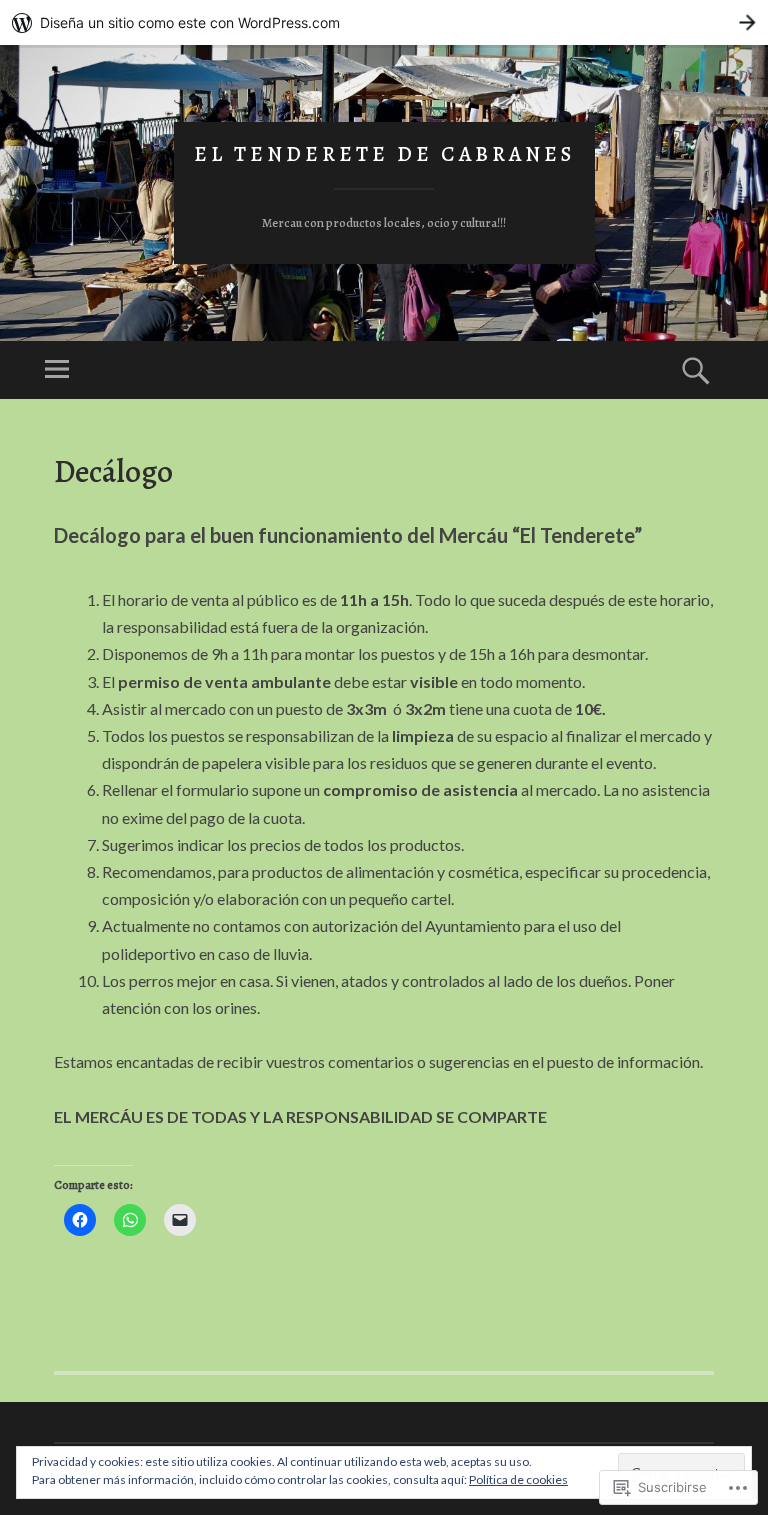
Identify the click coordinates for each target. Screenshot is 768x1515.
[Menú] (57, 370)
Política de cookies (518, 1479)
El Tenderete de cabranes (384, 154)
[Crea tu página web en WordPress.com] (384, 22)
